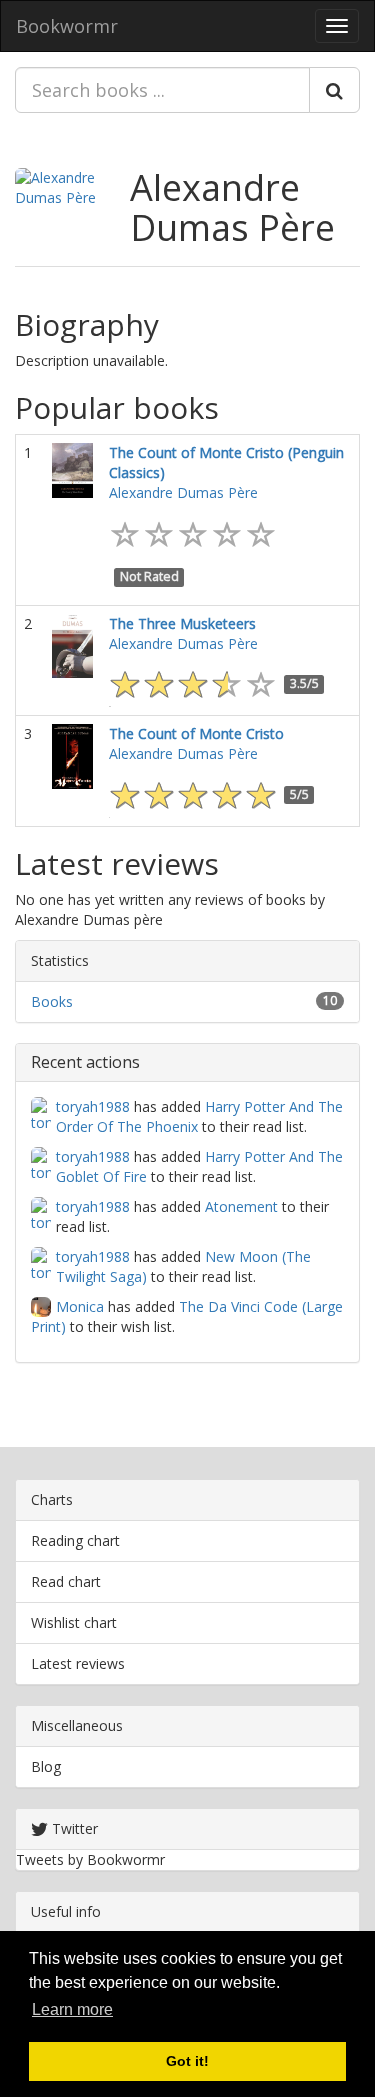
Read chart (66, 1581)
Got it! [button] (187, 2061)
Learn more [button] (72, 2009)
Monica (80, 1306)
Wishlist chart (74, 1622)
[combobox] (162, 90)
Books (52, 1001)
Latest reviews (78, 1663)
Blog (46, 1766)
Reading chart (75, 1540)
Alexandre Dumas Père (232, 207)
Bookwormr (67, 26)
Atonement (241, 1206)
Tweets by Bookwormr (90, 1859)
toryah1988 (93, 1106)
